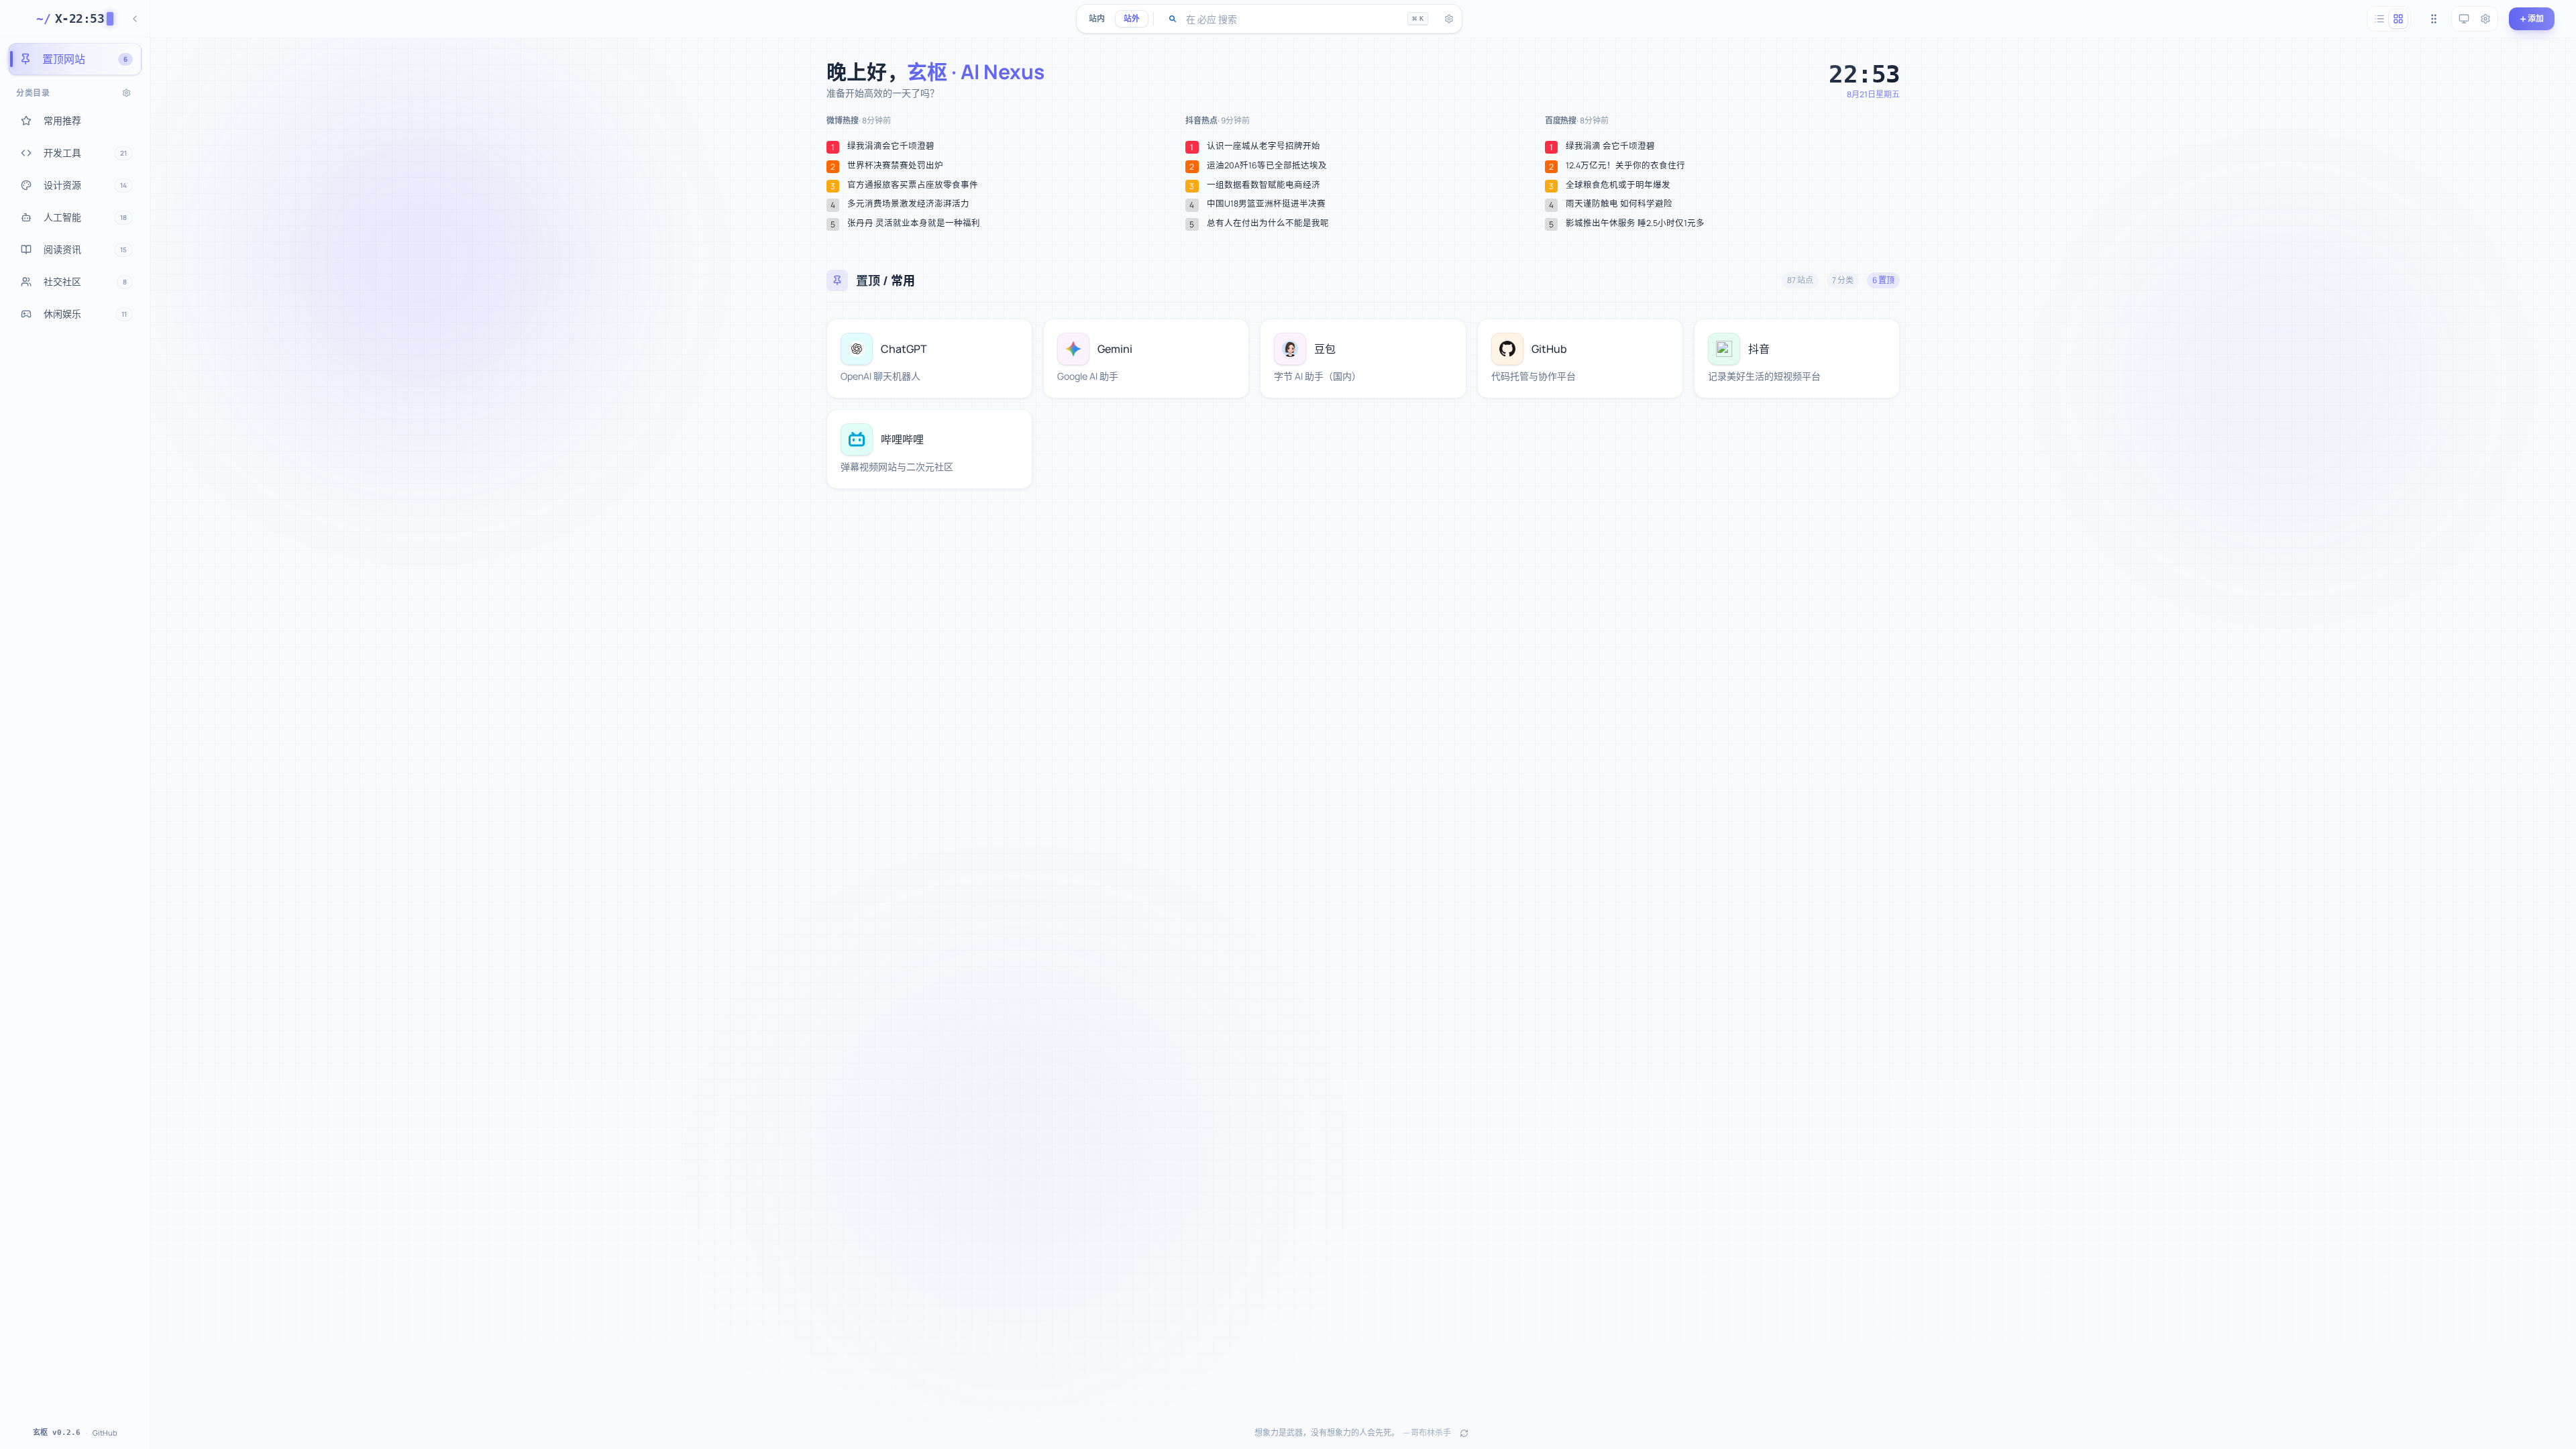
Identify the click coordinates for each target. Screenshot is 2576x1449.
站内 (1097, 18)
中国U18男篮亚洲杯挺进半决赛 (1266, 204)
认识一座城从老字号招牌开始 (1264, 146)
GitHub (105, 1433)
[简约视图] (2379, 19)
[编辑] (1014, 337)
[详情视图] (2398, 19)
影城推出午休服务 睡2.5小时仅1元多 (1635, 223)
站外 (1132, 18)
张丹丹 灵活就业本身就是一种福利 (914, 223)
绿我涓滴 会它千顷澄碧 (1610, 146)
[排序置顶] (2434, 19)
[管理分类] (126, 93)
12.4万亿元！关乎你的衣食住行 (1625, 166)
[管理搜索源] (1449, 19)
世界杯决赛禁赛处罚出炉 (895, 166)
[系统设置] (2485, 19)
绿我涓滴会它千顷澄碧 (891, 146)
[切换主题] (2464, 19)
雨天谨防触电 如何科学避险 (1619, 204)
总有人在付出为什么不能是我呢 (1268, 223)
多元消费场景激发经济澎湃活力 (908, 204)
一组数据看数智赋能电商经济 (1264, 185)
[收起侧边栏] (135, 19)
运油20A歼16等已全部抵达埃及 (1267, 166)
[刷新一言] (1464, 1433)
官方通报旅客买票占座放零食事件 (913, 185)
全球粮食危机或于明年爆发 (1618, 185)
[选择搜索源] (1173, 19)
